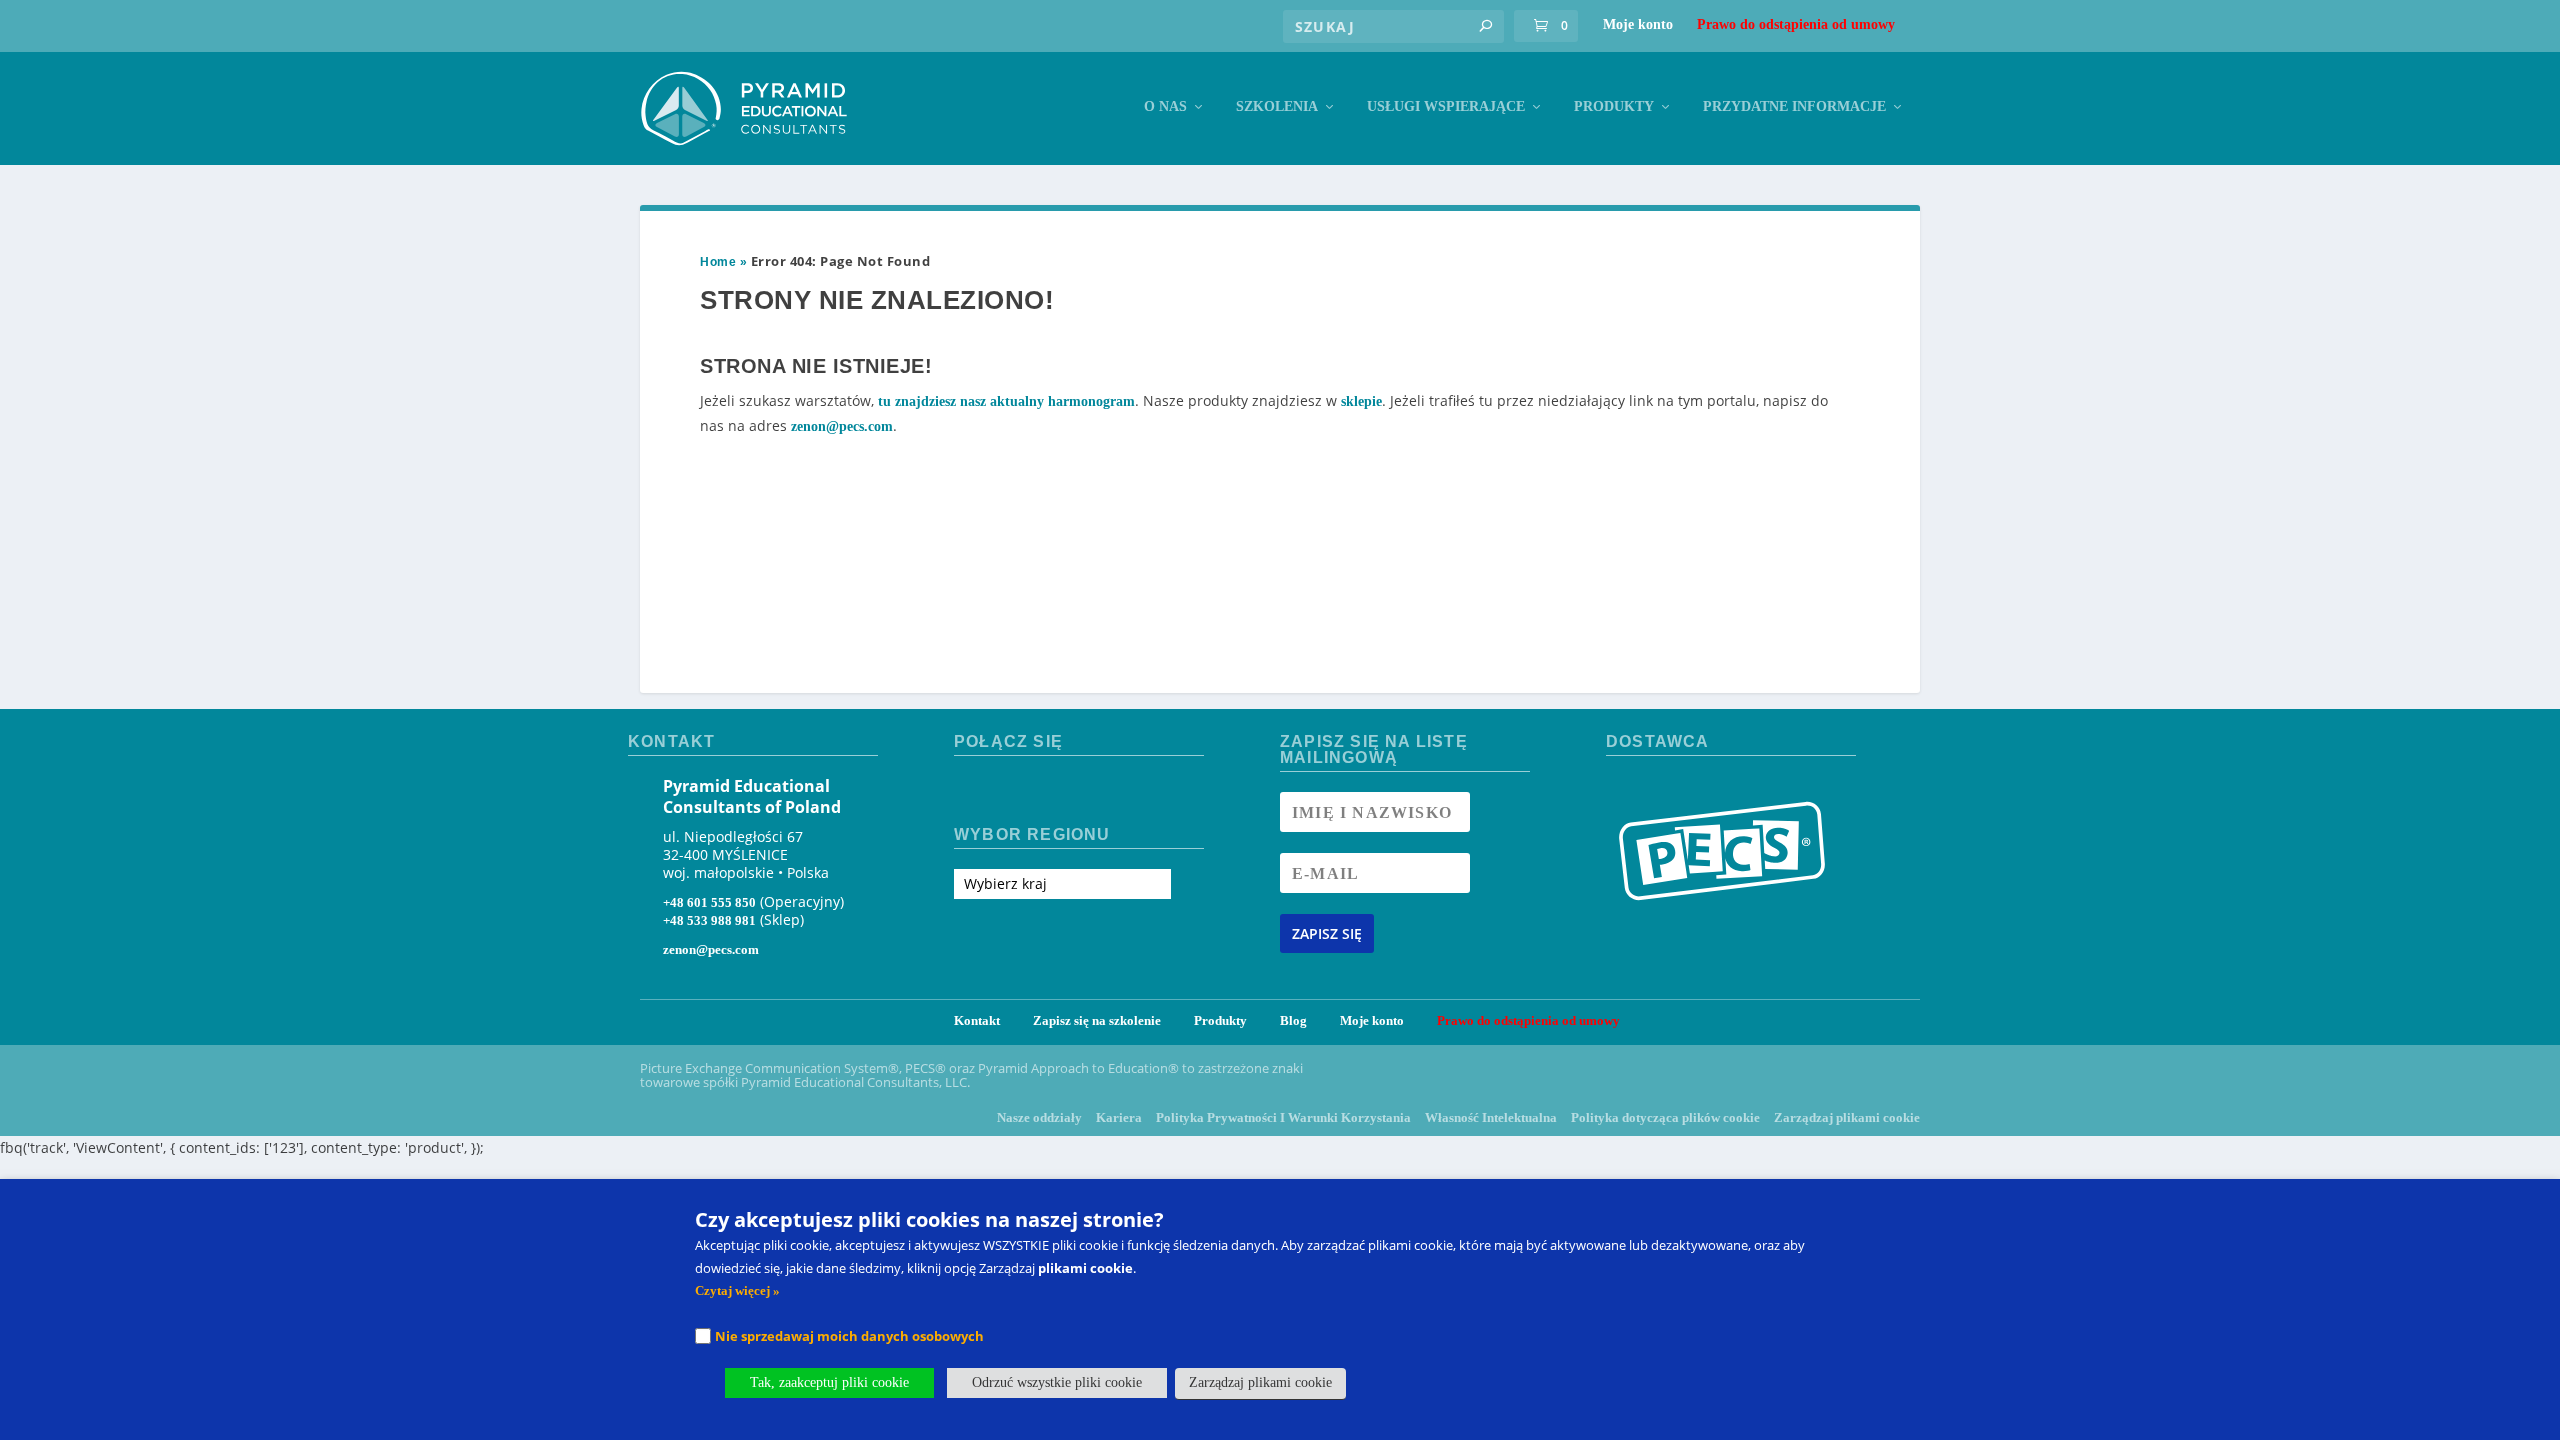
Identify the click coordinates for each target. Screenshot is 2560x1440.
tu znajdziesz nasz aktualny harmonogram (1006, 401)
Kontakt (977, 1020)
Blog (1293, 1020)
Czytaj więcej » (737, 1290)
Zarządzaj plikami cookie (1847, 1117)
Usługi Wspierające (1446, 106)
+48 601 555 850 (709, 902)
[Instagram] (1006, 792)
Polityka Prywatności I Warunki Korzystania (1283, 1117)
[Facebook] (970, 792)
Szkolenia (1277, 106)
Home (718, 262)
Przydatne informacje (1794, 106)
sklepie (1361, 401)
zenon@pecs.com (842, 426)
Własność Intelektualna (1491, 1117)
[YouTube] (1041, 792)
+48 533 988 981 (709, 920)
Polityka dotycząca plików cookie (1665, 1117)
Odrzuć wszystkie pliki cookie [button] (1057, 1382)
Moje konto (1638, 24)
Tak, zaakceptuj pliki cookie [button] (829, 1382)
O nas (1165, 106)
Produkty (1614, 106)
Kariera (1119, 1117)
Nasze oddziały (1039, 1117)
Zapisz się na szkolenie (1097, 1020)
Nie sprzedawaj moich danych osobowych (849, 1336)
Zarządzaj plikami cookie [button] (1260, 1382)
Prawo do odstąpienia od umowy (1796, 24)
